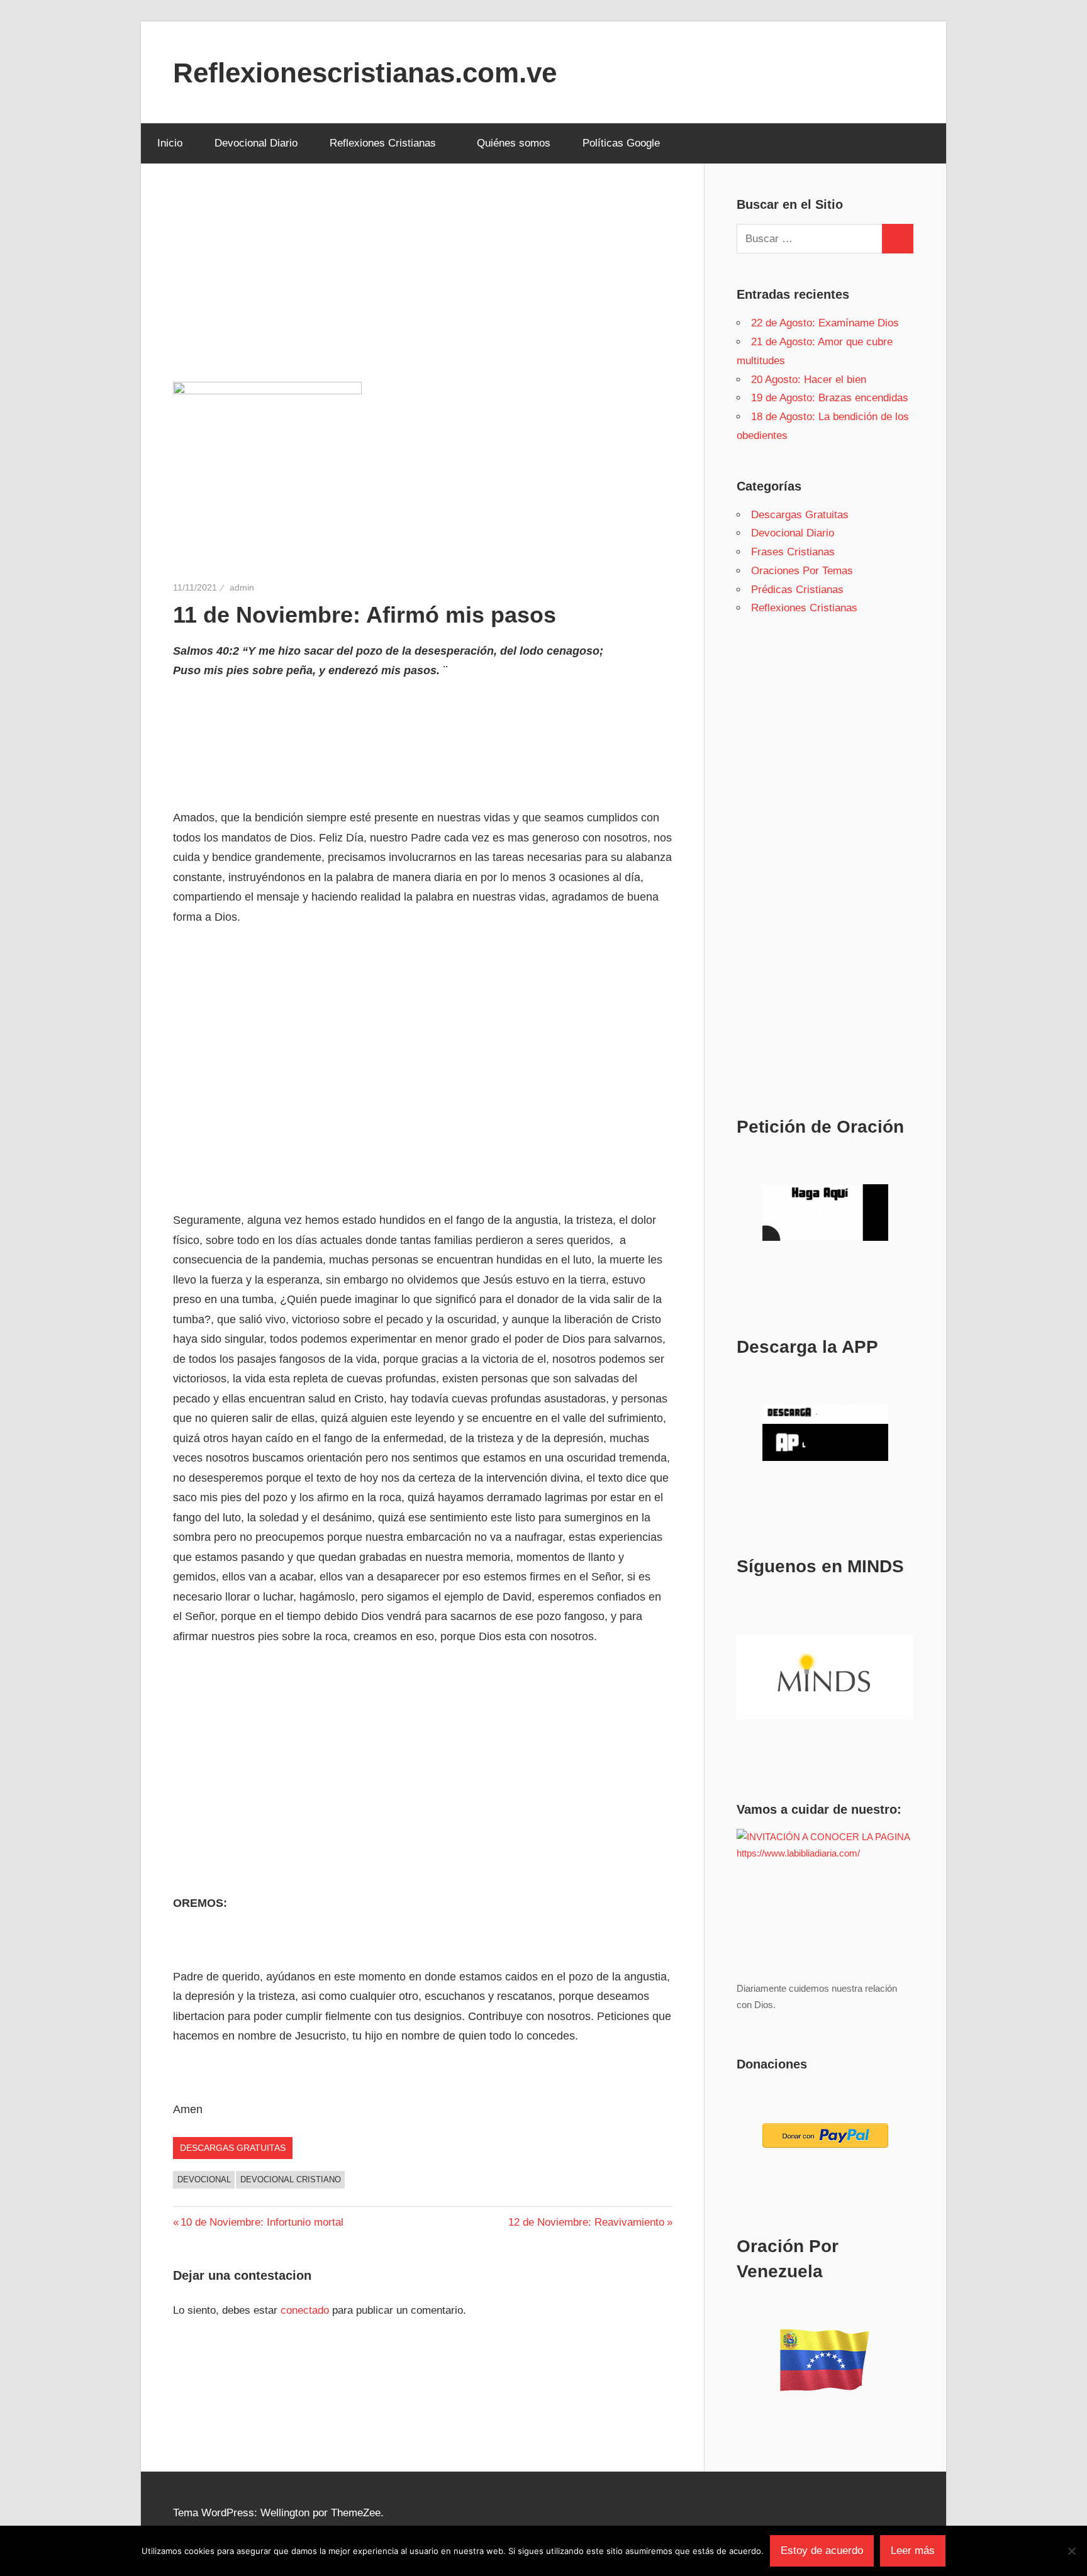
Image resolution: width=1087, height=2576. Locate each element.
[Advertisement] (423, 289)
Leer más (913, 2551)
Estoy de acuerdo (822, 2551)
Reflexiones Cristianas (383, 143)
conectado (305, 2310)
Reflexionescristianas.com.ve (365, 73)
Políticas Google (621, 143)
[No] (1071, 2551)
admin (242, 587)
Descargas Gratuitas (233, 2148)
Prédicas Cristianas (797, 590)
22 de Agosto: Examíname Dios (825, 323)
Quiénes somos (514, 143)
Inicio (170, 143)
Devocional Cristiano (291, 2179)
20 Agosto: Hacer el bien (809, 380)
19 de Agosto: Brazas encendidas (830, 398)
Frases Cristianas (793, 552)
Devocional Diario (256, 143)
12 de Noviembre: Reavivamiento (586, 2222)
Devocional (204, 2179)
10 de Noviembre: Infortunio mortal (262, 2222)
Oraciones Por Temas (802, 571)
